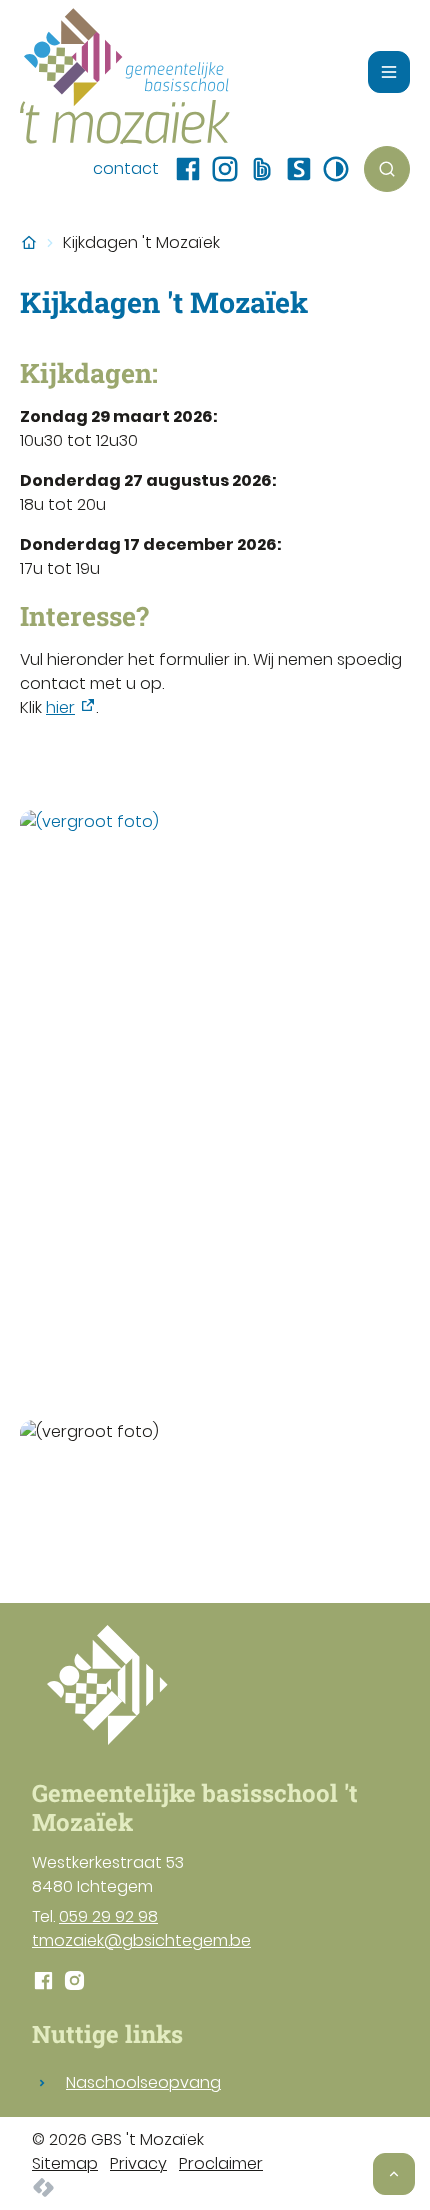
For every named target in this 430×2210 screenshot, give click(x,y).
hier (60, 707)
